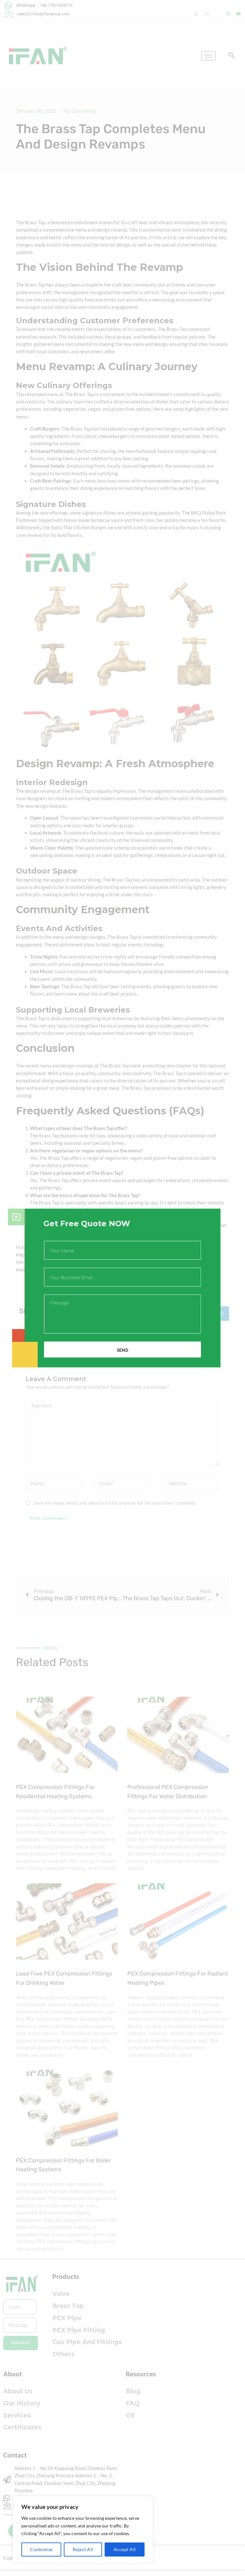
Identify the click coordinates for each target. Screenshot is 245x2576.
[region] (83, 2530)
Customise (41, 2549)
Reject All (83, 2549)
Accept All (125, 2549)
